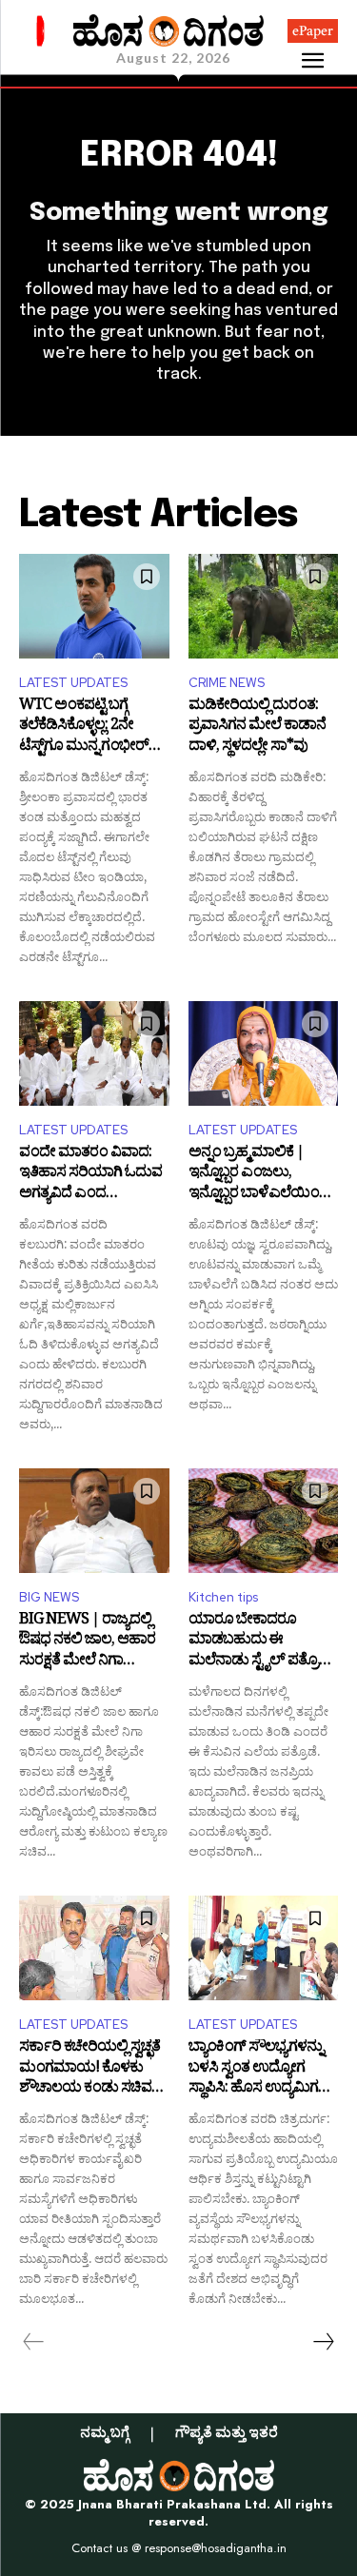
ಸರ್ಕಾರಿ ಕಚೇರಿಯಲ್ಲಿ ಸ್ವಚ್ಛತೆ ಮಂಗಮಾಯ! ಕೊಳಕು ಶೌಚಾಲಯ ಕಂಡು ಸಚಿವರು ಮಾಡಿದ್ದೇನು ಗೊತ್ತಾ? (92, 2069)
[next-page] (323, 2342)
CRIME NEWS (227, 683)
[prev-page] (34, 2342)
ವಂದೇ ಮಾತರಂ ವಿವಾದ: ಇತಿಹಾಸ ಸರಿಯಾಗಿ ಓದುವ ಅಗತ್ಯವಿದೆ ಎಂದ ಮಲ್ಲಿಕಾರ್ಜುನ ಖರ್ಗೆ (90, 1175)
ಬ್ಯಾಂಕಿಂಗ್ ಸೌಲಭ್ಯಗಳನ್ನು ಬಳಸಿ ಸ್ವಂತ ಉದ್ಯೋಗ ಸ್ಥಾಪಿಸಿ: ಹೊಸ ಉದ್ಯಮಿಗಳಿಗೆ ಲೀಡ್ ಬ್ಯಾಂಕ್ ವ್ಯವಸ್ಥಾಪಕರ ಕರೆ (263, 2069)
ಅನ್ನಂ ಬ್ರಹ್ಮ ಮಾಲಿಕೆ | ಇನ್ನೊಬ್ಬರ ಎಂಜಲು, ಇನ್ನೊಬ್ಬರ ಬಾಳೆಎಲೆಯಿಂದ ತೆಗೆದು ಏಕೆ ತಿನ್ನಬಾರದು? (259, 1175)
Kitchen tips (223, 1597)
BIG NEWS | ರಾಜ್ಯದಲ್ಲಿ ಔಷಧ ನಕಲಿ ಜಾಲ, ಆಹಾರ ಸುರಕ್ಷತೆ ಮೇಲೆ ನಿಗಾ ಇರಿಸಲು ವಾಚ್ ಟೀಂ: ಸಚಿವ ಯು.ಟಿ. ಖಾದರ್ (92, 1642)
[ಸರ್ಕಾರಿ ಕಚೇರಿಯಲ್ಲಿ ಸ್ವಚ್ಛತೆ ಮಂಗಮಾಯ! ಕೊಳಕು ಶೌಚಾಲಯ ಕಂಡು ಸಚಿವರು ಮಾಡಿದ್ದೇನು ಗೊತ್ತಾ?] (94, 1948)
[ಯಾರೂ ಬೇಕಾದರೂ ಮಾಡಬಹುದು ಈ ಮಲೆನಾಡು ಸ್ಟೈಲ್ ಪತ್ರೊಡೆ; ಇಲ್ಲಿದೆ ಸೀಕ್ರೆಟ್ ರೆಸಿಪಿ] (264, 1521)
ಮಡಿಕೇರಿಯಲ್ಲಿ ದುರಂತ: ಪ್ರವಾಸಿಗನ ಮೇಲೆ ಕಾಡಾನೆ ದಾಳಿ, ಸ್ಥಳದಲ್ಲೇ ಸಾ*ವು (257, 728)
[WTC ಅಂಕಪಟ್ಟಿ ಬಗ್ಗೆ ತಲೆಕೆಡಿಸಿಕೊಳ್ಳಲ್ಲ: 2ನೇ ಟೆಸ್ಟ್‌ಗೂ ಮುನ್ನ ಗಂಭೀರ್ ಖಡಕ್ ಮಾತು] (94, 606)
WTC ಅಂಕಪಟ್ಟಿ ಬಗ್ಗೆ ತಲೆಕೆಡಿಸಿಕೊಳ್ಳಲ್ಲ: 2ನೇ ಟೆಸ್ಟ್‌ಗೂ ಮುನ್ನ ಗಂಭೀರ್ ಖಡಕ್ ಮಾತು (84, 728)
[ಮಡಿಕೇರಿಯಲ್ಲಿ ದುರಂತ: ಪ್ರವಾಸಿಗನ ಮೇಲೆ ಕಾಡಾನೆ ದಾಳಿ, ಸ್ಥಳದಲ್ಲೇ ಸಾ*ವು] (264, 606)
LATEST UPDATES (73, 683)
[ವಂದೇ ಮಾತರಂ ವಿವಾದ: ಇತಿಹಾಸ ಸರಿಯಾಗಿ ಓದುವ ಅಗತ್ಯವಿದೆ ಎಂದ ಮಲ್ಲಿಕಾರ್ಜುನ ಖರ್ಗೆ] (94, 1053)
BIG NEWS (49, 1597)
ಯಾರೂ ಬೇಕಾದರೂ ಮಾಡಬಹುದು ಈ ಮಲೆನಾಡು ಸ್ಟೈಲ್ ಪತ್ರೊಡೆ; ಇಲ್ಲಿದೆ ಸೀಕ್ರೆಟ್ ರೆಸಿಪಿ (261, 1642)
